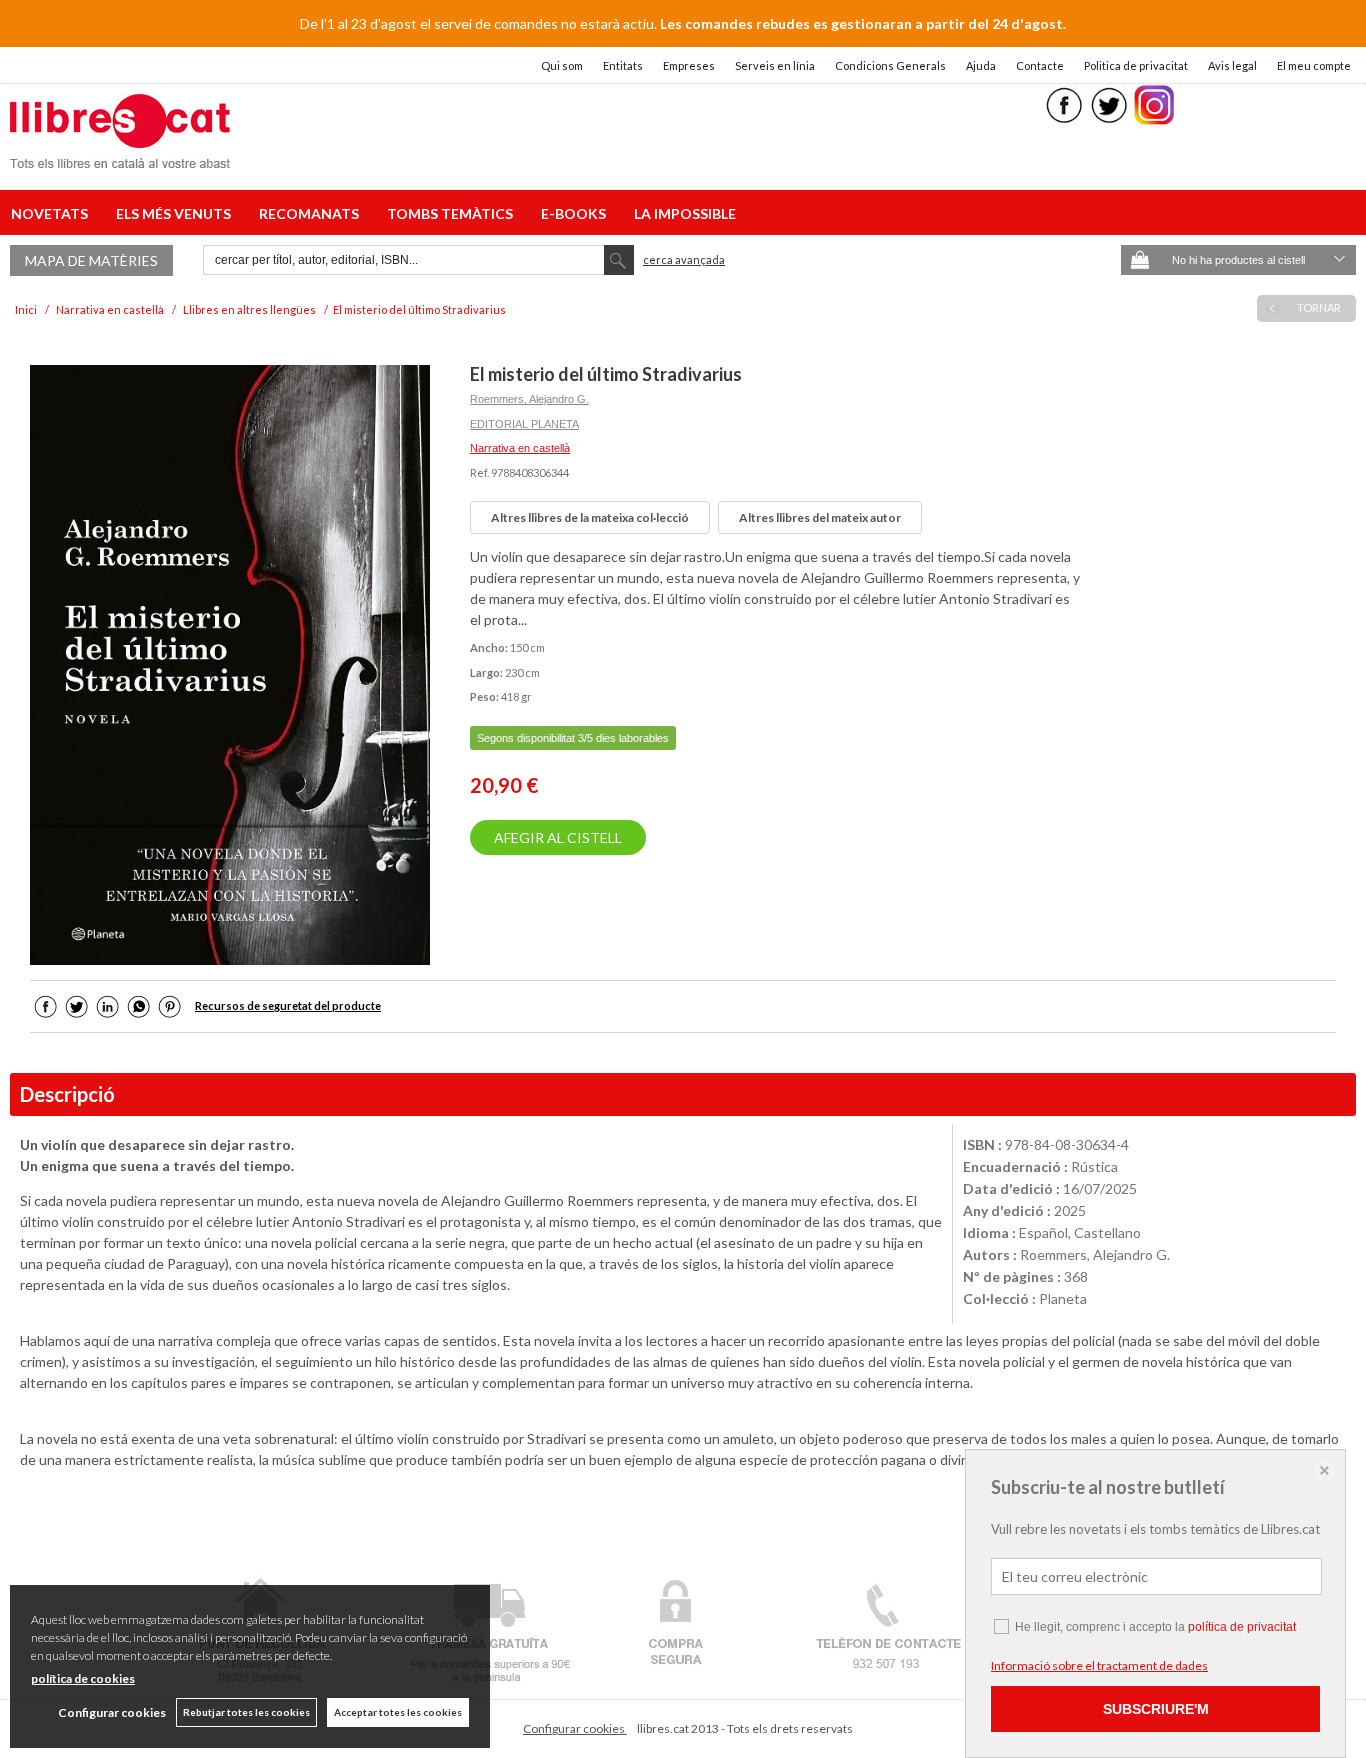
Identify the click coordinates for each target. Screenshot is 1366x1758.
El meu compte (1314, 65)
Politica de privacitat (1136, 65)
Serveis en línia (775, 65)
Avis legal (1232, 65)
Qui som (562, 65)
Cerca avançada (684, 259)
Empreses (689, 65)
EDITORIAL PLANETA (524, 424)
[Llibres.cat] (120, 155)
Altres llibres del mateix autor (820, 517)
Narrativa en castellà (520, 448)
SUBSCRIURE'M (1156, 1709)
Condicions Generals (890, 65)
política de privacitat (1242, 1627)
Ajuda (981, 65)
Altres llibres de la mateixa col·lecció (590, 517)
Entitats (623, 65)
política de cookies (83, 1678)
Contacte (1040, 65)
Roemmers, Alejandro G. (529, 399)
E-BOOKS (576, 213)
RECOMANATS (312, 213)
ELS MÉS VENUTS (176, 213)
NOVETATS (52, 213)
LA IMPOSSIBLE (685, 213)
